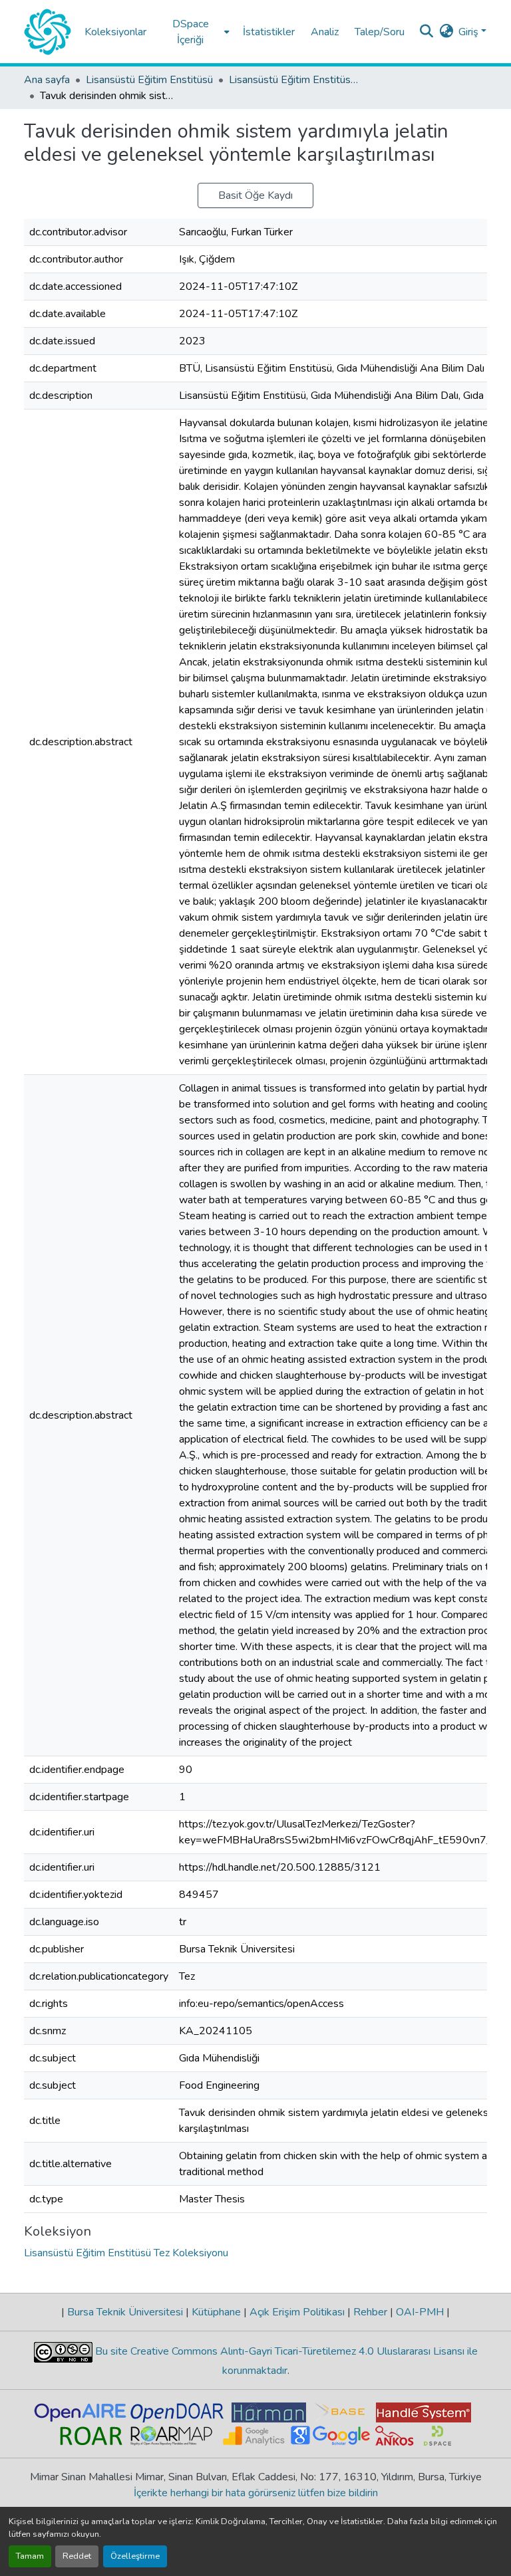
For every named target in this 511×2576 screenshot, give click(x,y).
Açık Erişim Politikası (297, 2312)
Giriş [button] (470, 32)
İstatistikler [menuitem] (269, 32)
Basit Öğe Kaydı (255, 195)
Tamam (30, 2556)
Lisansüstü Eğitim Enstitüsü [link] (149, 80)
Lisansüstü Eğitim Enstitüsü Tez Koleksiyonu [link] (295, 80)
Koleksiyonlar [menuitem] (115, 32)
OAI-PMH (420, 2312)
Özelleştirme (135, 2556)
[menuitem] (195, 32)
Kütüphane (216, 2312)
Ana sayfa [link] (47, 80)
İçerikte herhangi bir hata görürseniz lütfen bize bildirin (256, 2493)
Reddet (77, 2556)
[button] (48, 32)
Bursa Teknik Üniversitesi (125, 2312)
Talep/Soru (380, 32)
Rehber (370, 2312)
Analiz (325, 32)
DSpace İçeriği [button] (191, 32)
